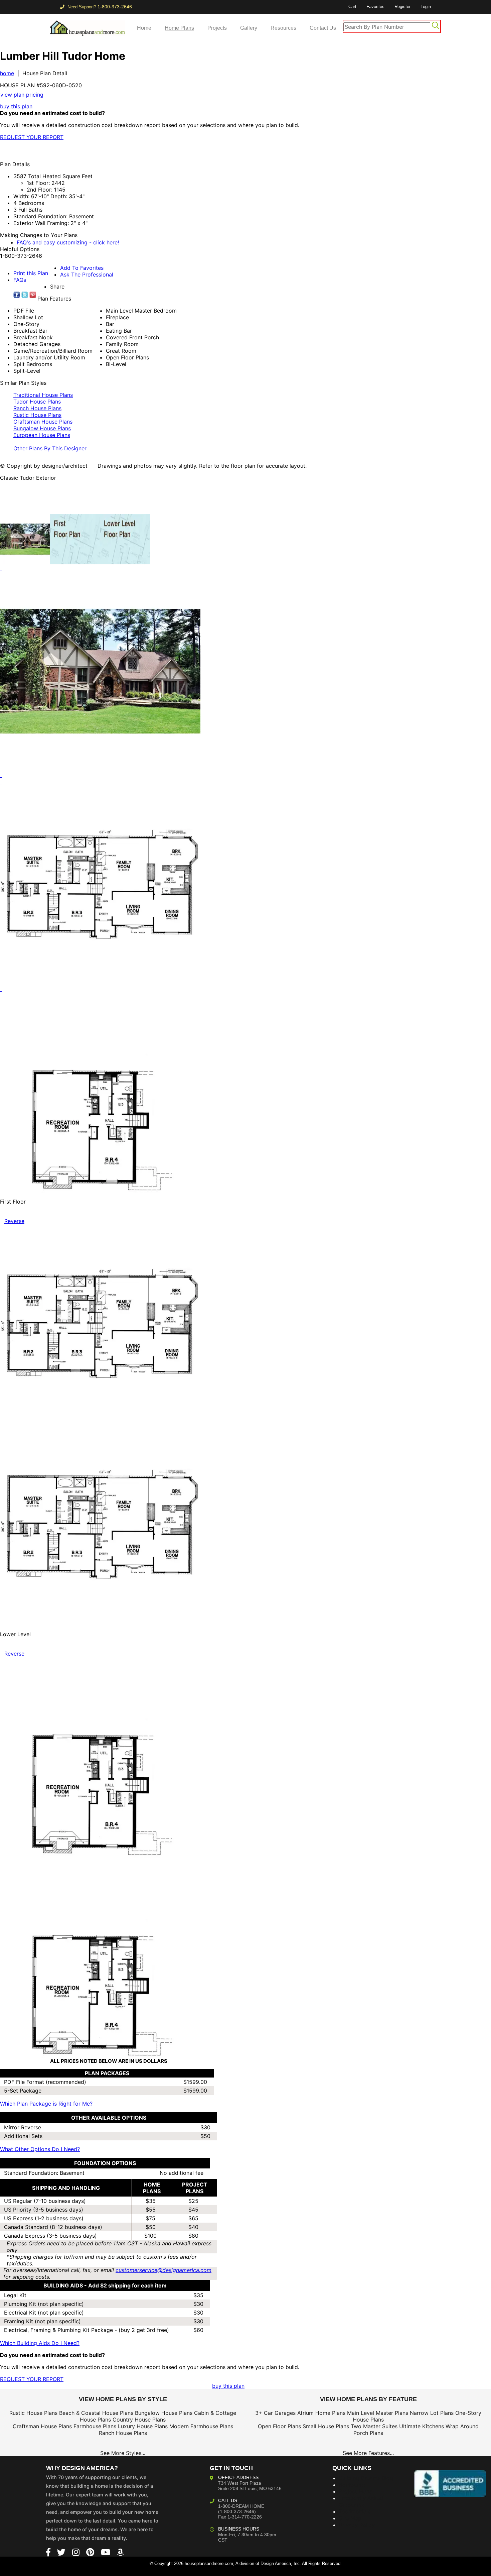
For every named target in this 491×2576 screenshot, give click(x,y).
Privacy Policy (357, 2525)
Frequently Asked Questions (361, 2501)
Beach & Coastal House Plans (96, 2413)
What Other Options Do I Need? (40, 2149)
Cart (352, 7)
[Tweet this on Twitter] (25, 295)
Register (402, 7)
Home (144, 28)
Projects (217, 28)
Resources (283, 28)
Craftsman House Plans (43, 422)
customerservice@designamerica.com (163, 2270)
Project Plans (356, 2491)
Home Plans (179, 28)
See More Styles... (123, 2453)
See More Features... (368, 2453)
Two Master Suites (374, 2426)
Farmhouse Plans (95, 2426)
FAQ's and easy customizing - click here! (68, 242)
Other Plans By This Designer (50, 448)
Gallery (249, 28)
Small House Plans (326, 2426)
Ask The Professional (87, 274)
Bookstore (352, 2485)
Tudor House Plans (37, 402)
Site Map (350, 2518)
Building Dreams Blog (366, 2478)
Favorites (375, 7)
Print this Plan (31, 273)
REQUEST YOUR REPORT (32, 137)
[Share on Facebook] (17, 295)
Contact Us (323, 28)
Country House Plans (139, 2420)
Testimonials (355, 2511)
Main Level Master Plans (378, 2413)
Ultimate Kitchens (422, 2426)
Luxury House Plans (143, 2426)
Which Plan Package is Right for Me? (46, 2104)
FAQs (20, 280)
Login (426, 7)
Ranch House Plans (37, 408)
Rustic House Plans (37, 415)
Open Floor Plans (279, 2426)
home (7, 73)
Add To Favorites (82, 268)
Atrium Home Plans (321, 2413)
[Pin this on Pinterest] (132, 150)
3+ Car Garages (275, 2413)
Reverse (14, 1221)
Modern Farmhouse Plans (201, 2426)
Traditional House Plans (43, 395)
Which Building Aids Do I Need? (40, 2343)
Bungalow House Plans (42, 428)
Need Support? (99, 7)
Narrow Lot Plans (432, 2413)
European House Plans (42, 435)
